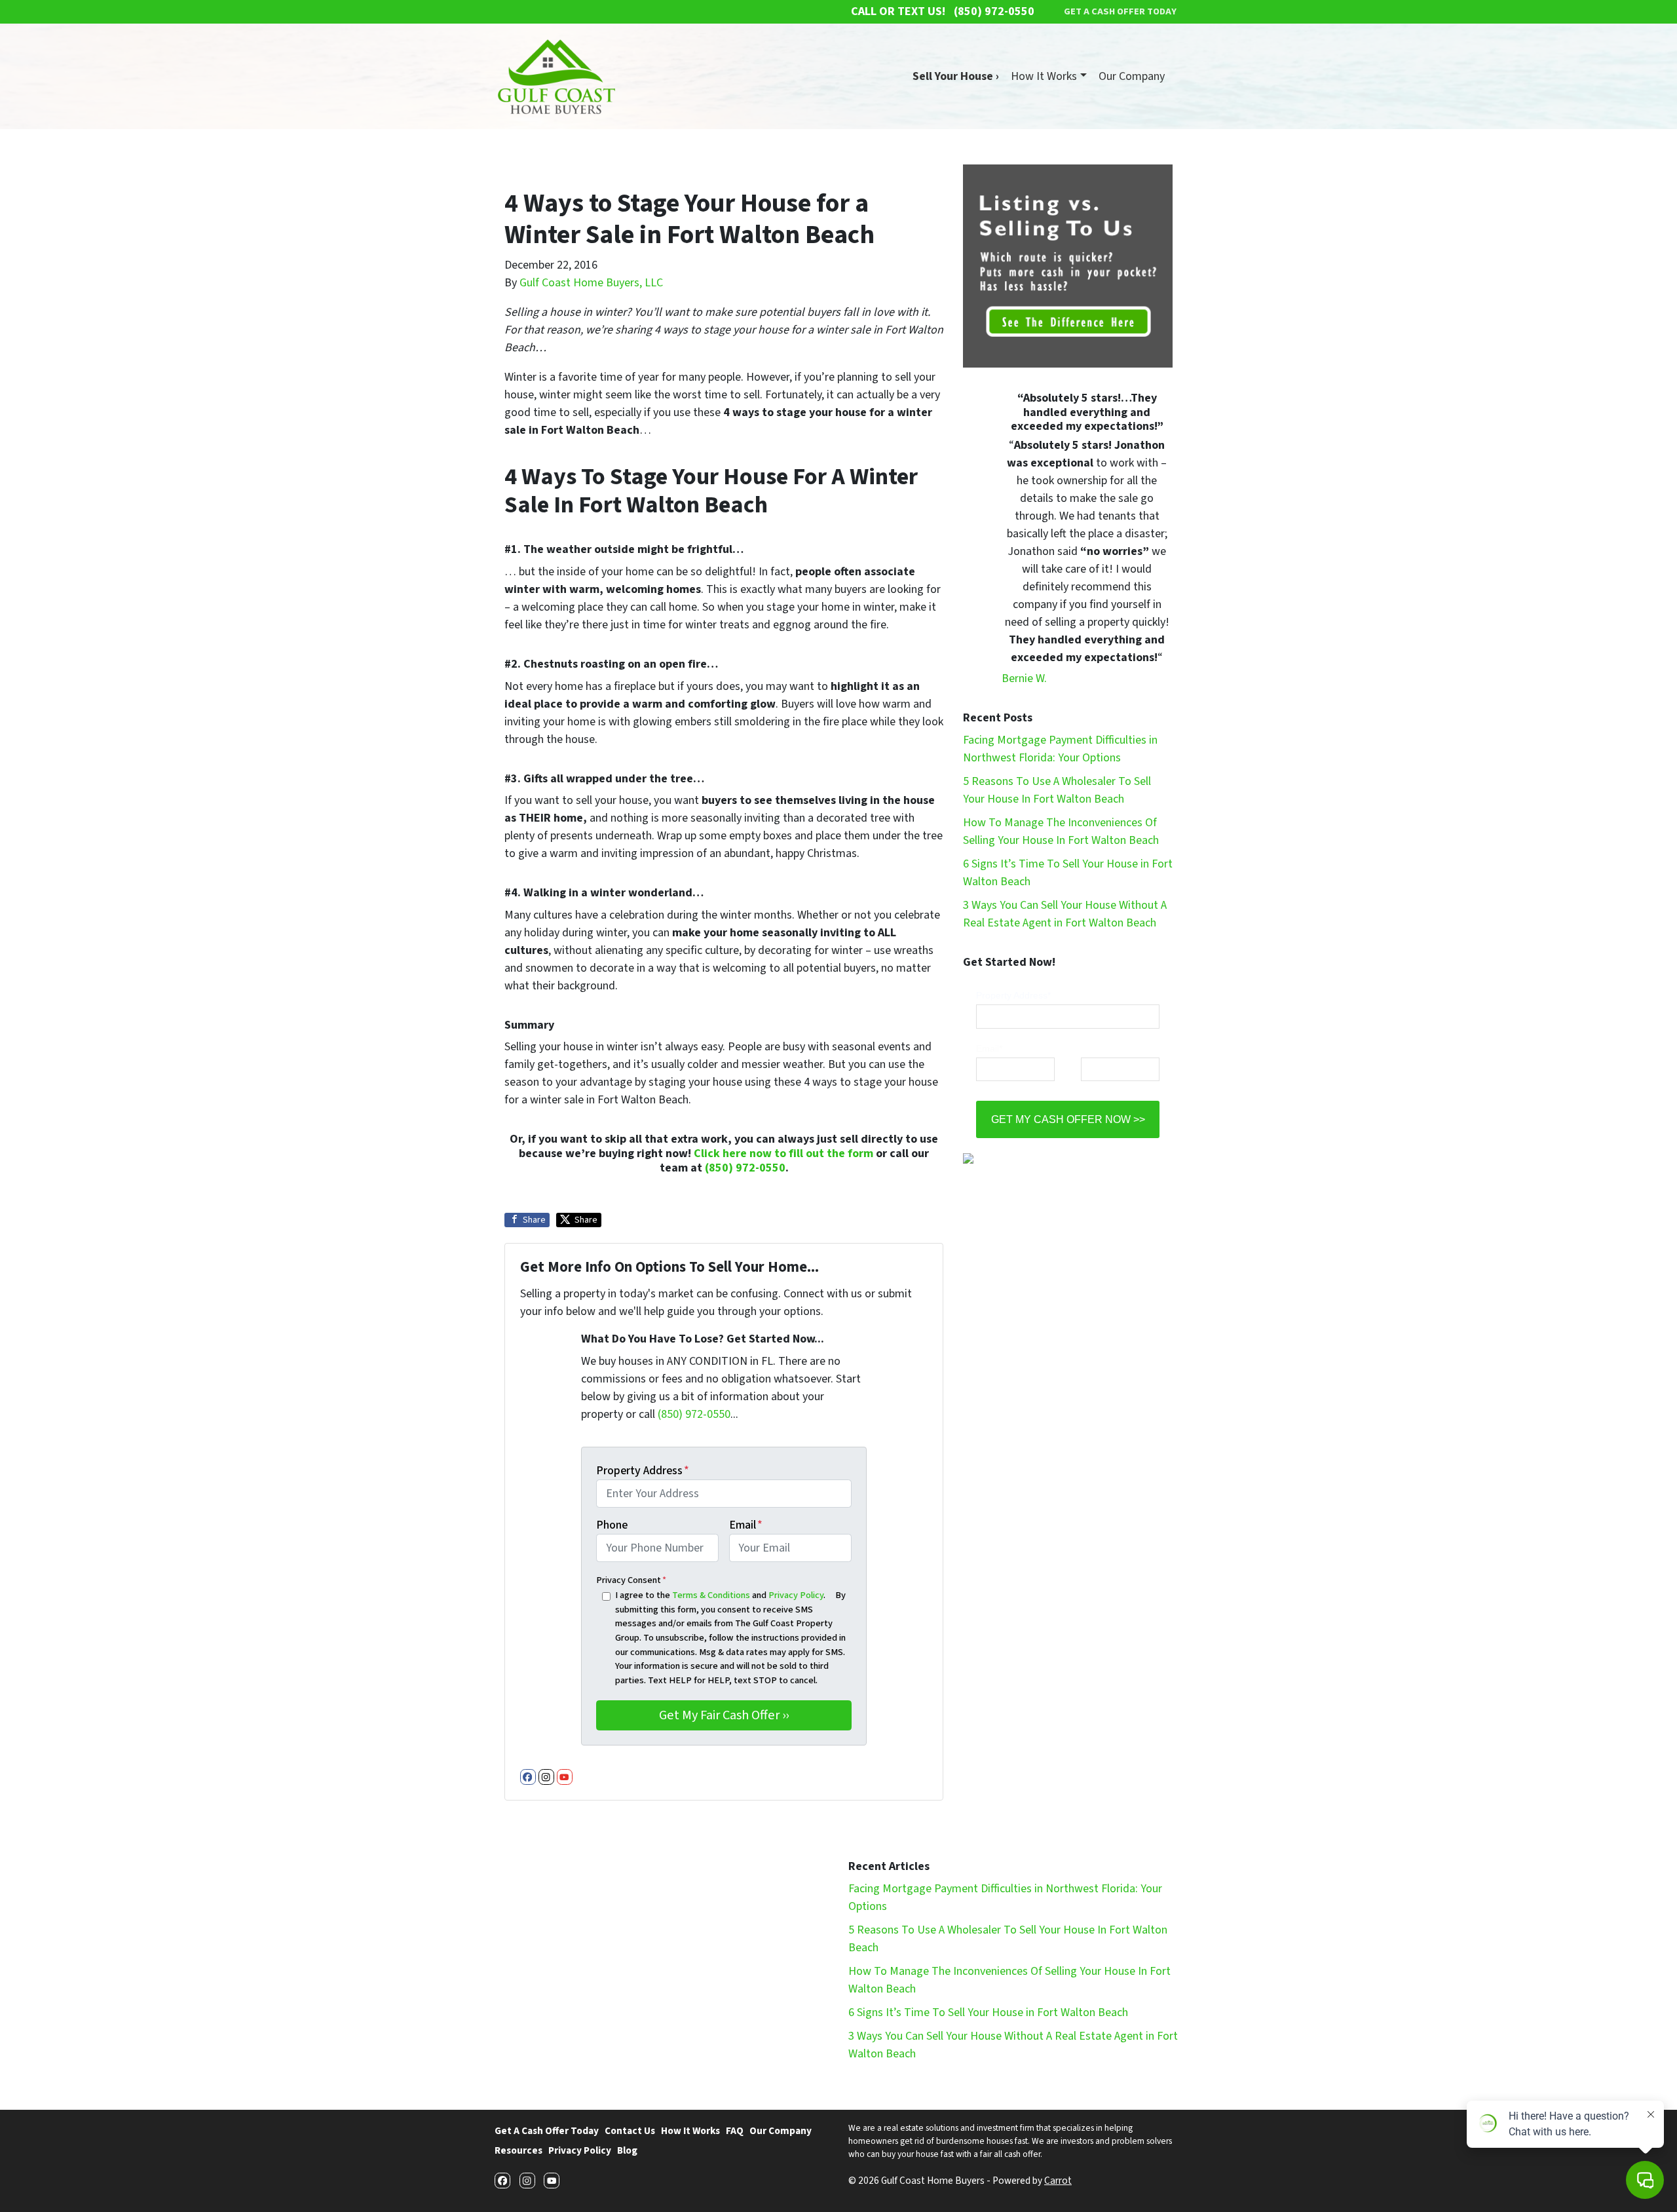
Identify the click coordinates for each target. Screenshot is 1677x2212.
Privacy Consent (631, 1580)
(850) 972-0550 (745, 1168)
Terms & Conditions (711, 1595)
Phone (612, 1525)
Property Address (643, 1471)
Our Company (1132, 76)
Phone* (1096, 1048)
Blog (627, 2150)
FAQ (735, 2131)
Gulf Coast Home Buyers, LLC (591, 283)
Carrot (1058, 2181)
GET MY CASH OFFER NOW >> (1068, 1119)
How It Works (1044, 76)
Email (746, 1525)
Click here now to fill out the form (783, 1154)
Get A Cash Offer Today (547, 2131)
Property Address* (1013, 995)
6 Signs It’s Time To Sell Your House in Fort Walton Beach (988, 2012)
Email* (989, 1048)
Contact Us (630, 2131)
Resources (518, 2150)
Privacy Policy (796, 1595)
